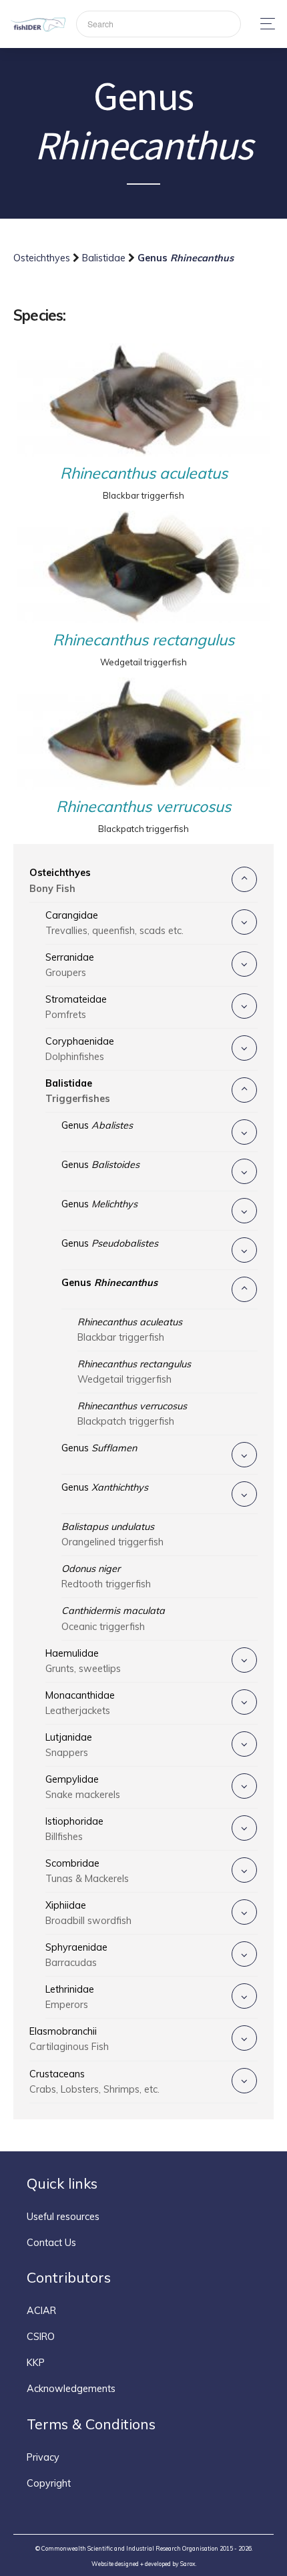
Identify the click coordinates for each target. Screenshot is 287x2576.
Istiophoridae (74, 1829)
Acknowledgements (71, 2389)
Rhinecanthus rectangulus (143, 640)
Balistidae (105, 258)
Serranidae (70, 965)
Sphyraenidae (76, 1955)
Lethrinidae (70, 1997)
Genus (97, 1125)
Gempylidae (83, 1787)
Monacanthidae (80, 1703)
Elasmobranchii (69, 2039)
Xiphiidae (88, 1913)
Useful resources (63, 2217)
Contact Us (51, 2243)
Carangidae (114, 923)
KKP (36, 2363)
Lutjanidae (69, 1745)
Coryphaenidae (80, 1049)
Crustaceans (94, 2082)
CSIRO (41, 2337)
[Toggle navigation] (264, 24)
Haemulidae (83, 1661)
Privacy (43, 2457)
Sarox (188, 2564)
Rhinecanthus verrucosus (143, 806)
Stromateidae (76, 1007)
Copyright (49, 2483)
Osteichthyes (43, 258)
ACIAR (41, 2311)
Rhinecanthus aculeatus (144, 473)
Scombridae (87, 1871)
